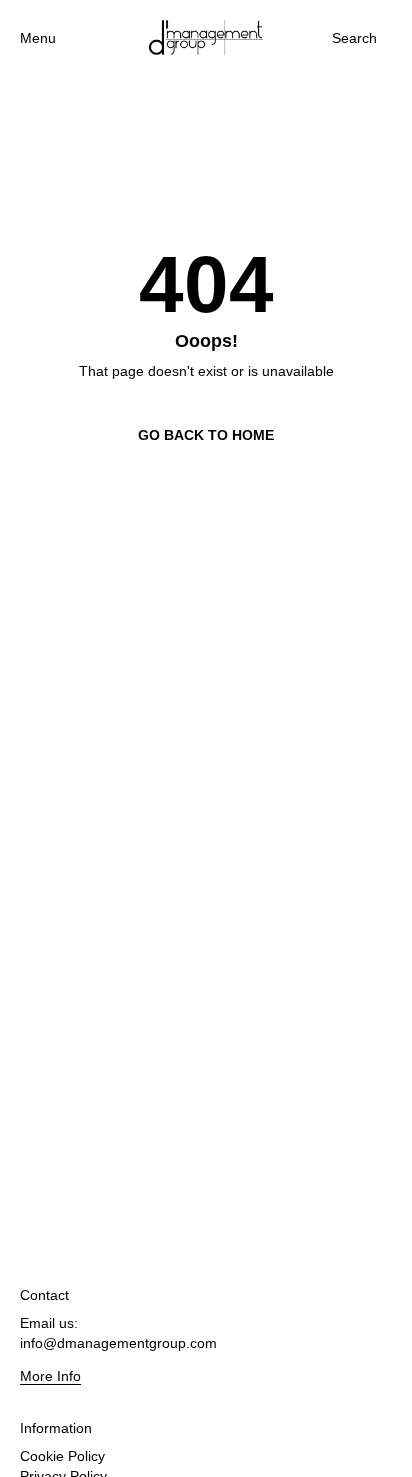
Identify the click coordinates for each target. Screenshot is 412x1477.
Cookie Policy (62, 1456)
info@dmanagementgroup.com (118, 1343)
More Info (50, 1376)
